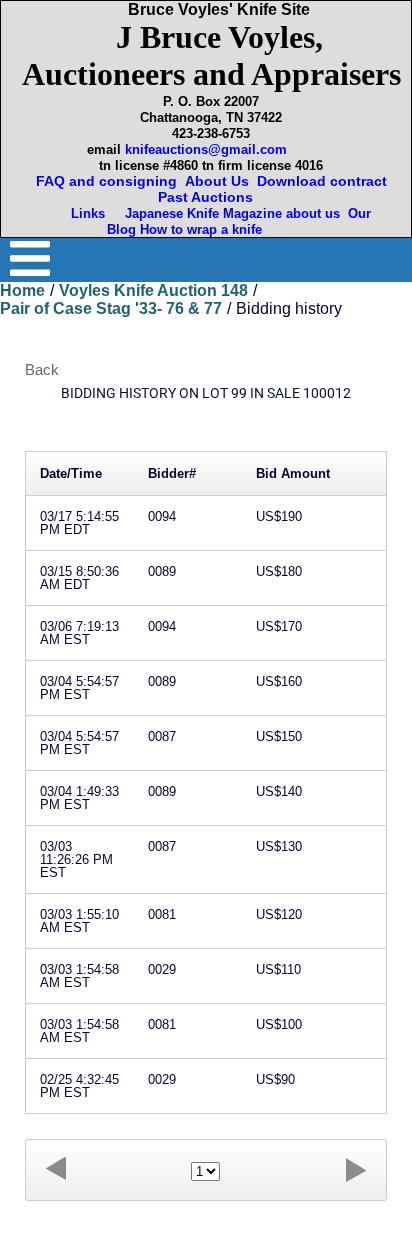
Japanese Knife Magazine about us (228, 213)
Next (356, 1169)
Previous (56, 1169)
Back (42, 369)
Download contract (322, 181)
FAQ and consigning (104, 181)
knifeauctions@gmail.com (206, 149)
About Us (217, 181)
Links (90, 213)
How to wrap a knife (205, 229)
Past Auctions (209, 197)
